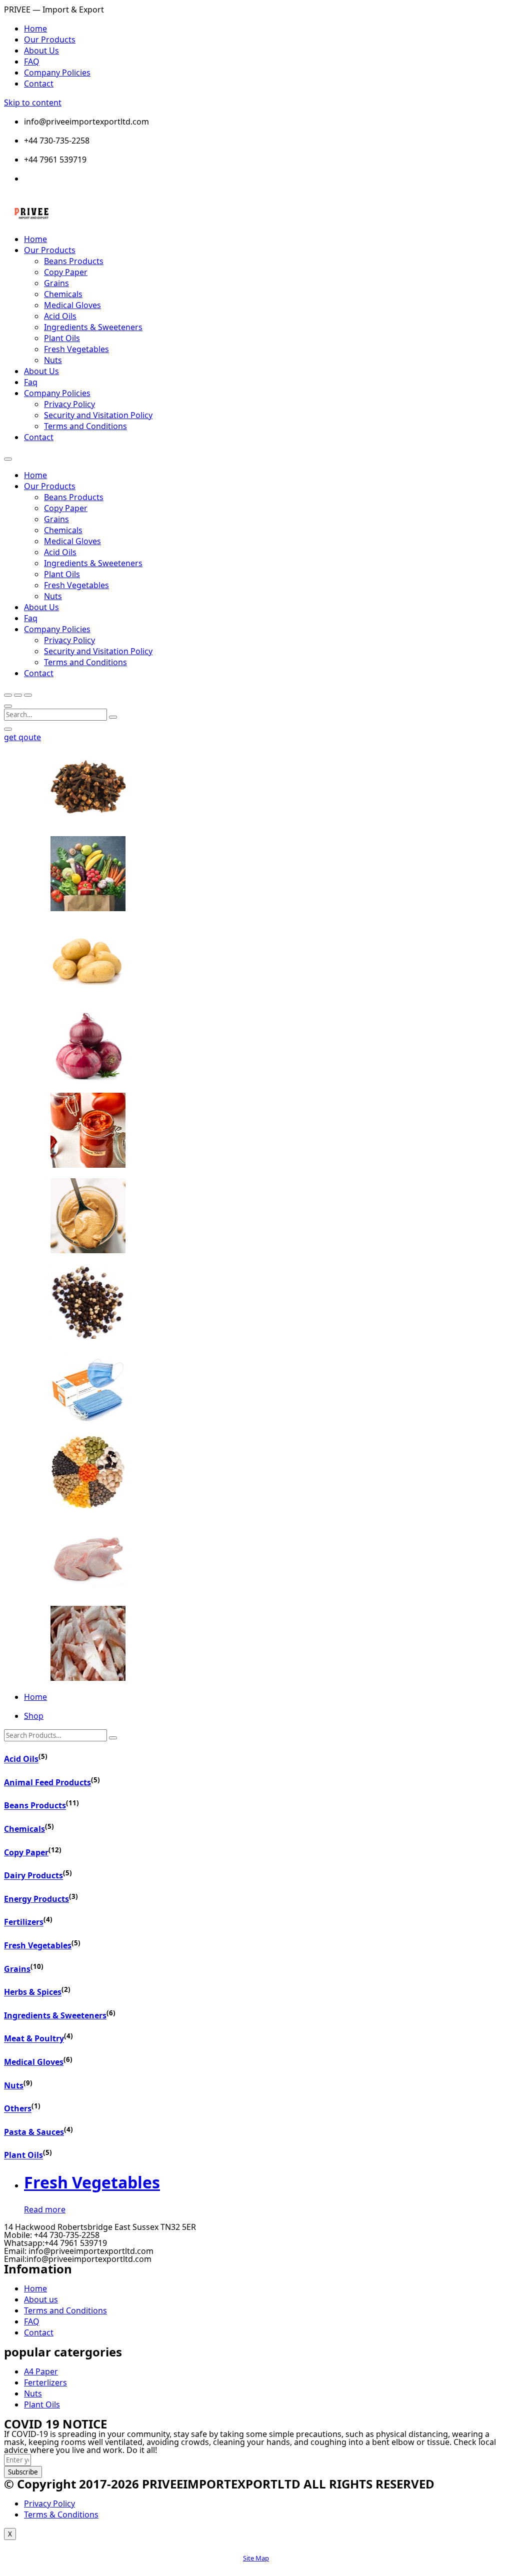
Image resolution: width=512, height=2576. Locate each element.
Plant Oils (62, 338)
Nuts (53, 360)
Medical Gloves (72, 305)
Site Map (256, 2558)
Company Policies (57, 73)
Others (18, 2109)
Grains (56, 283)
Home (35, 29)
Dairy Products (33, 1876)
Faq (31, 382)
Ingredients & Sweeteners (93, 327)
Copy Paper (66, 272)
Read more (45, 2209)
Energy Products (36, 1899)
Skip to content (33, 103)
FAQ (32, 62)
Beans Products (74, 261)
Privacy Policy (69, 404)
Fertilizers (24, 1922)
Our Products (50, 40)
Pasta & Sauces (34, 2132)
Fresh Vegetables (76, 349)
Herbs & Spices (33, 1992)
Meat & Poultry (34, 2039)
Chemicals (63, 294)
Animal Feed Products (47, 1782)
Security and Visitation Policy (98, 415)
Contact (39, 84)
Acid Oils (60, 316)
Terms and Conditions (85, 426)
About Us (41, 51)
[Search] (113, 1738)
